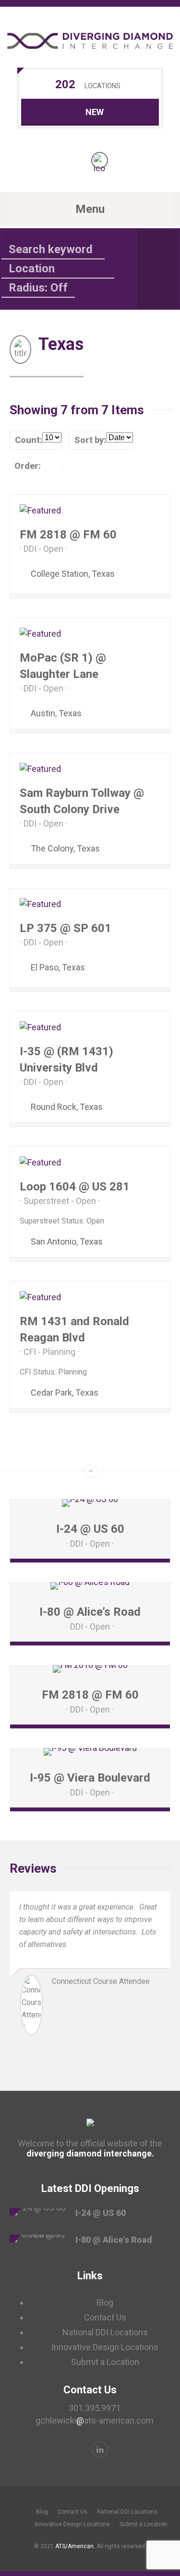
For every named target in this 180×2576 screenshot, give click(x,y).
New (95, 112)
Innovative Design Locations (105, 2347)
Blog (105, 2302)
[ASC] (52, 466)
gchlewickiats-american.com (95, 2420)
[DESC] (71, 466)
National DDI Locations (105, 2332)
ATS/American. (75, 2546)
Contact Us (105, 2317)
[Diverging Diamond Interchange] (90, 41)
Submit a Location (105, 2362)
